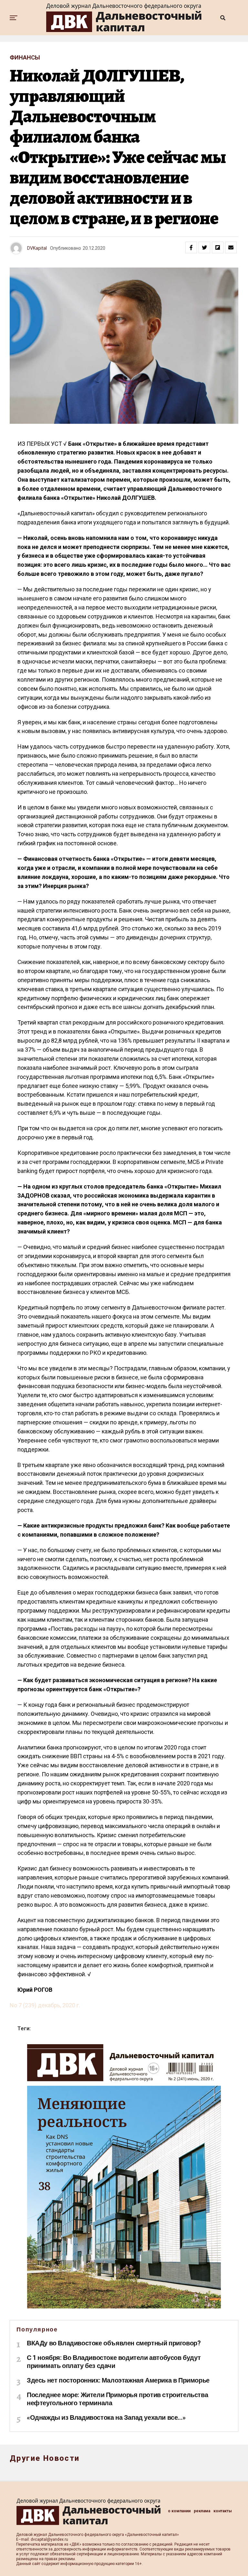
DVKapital (37, 248)
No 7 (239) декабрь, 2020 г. (45, 2005)
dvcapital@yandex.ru (49, 2539)
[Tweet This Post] (204, 247)
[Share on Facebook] (191, 247)
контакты (223, 2511)
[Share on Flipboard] (218, 247)
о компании (179, 2511)
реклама (202, 2511)
